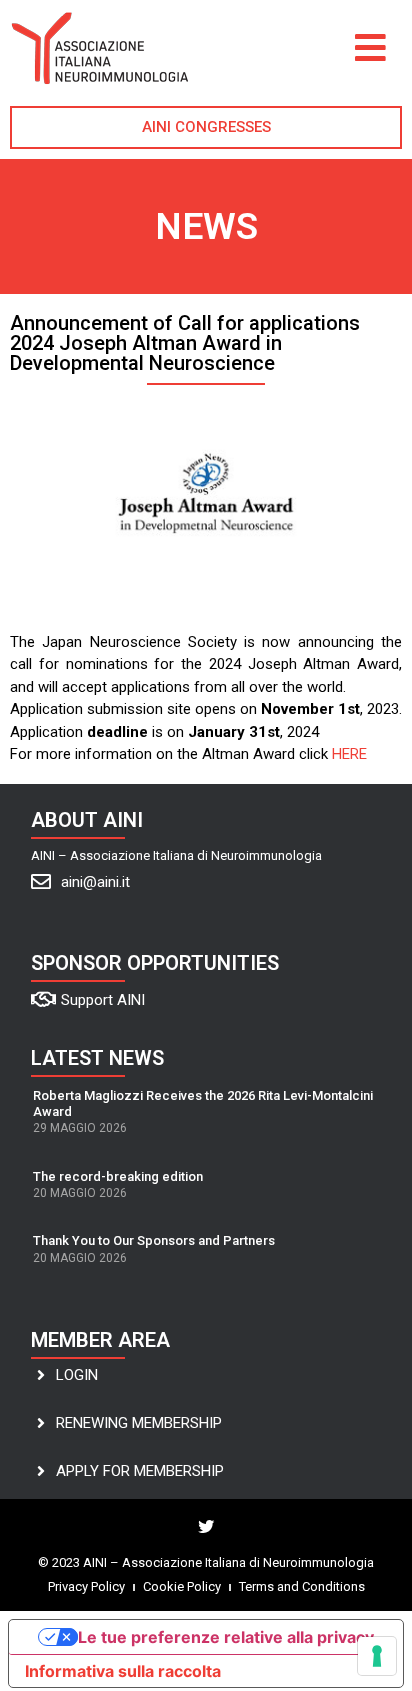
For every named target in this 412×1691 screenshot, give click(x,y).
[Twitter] (206, 1527)
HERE (349, 754)
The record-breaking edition (118, 1176)
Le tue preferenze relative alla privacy (226, 1637)
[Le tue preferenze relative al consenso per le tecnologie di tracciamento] (377, 1656)
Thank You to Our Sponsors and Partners (154, 1240)
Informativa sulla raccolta (123, 1671)
